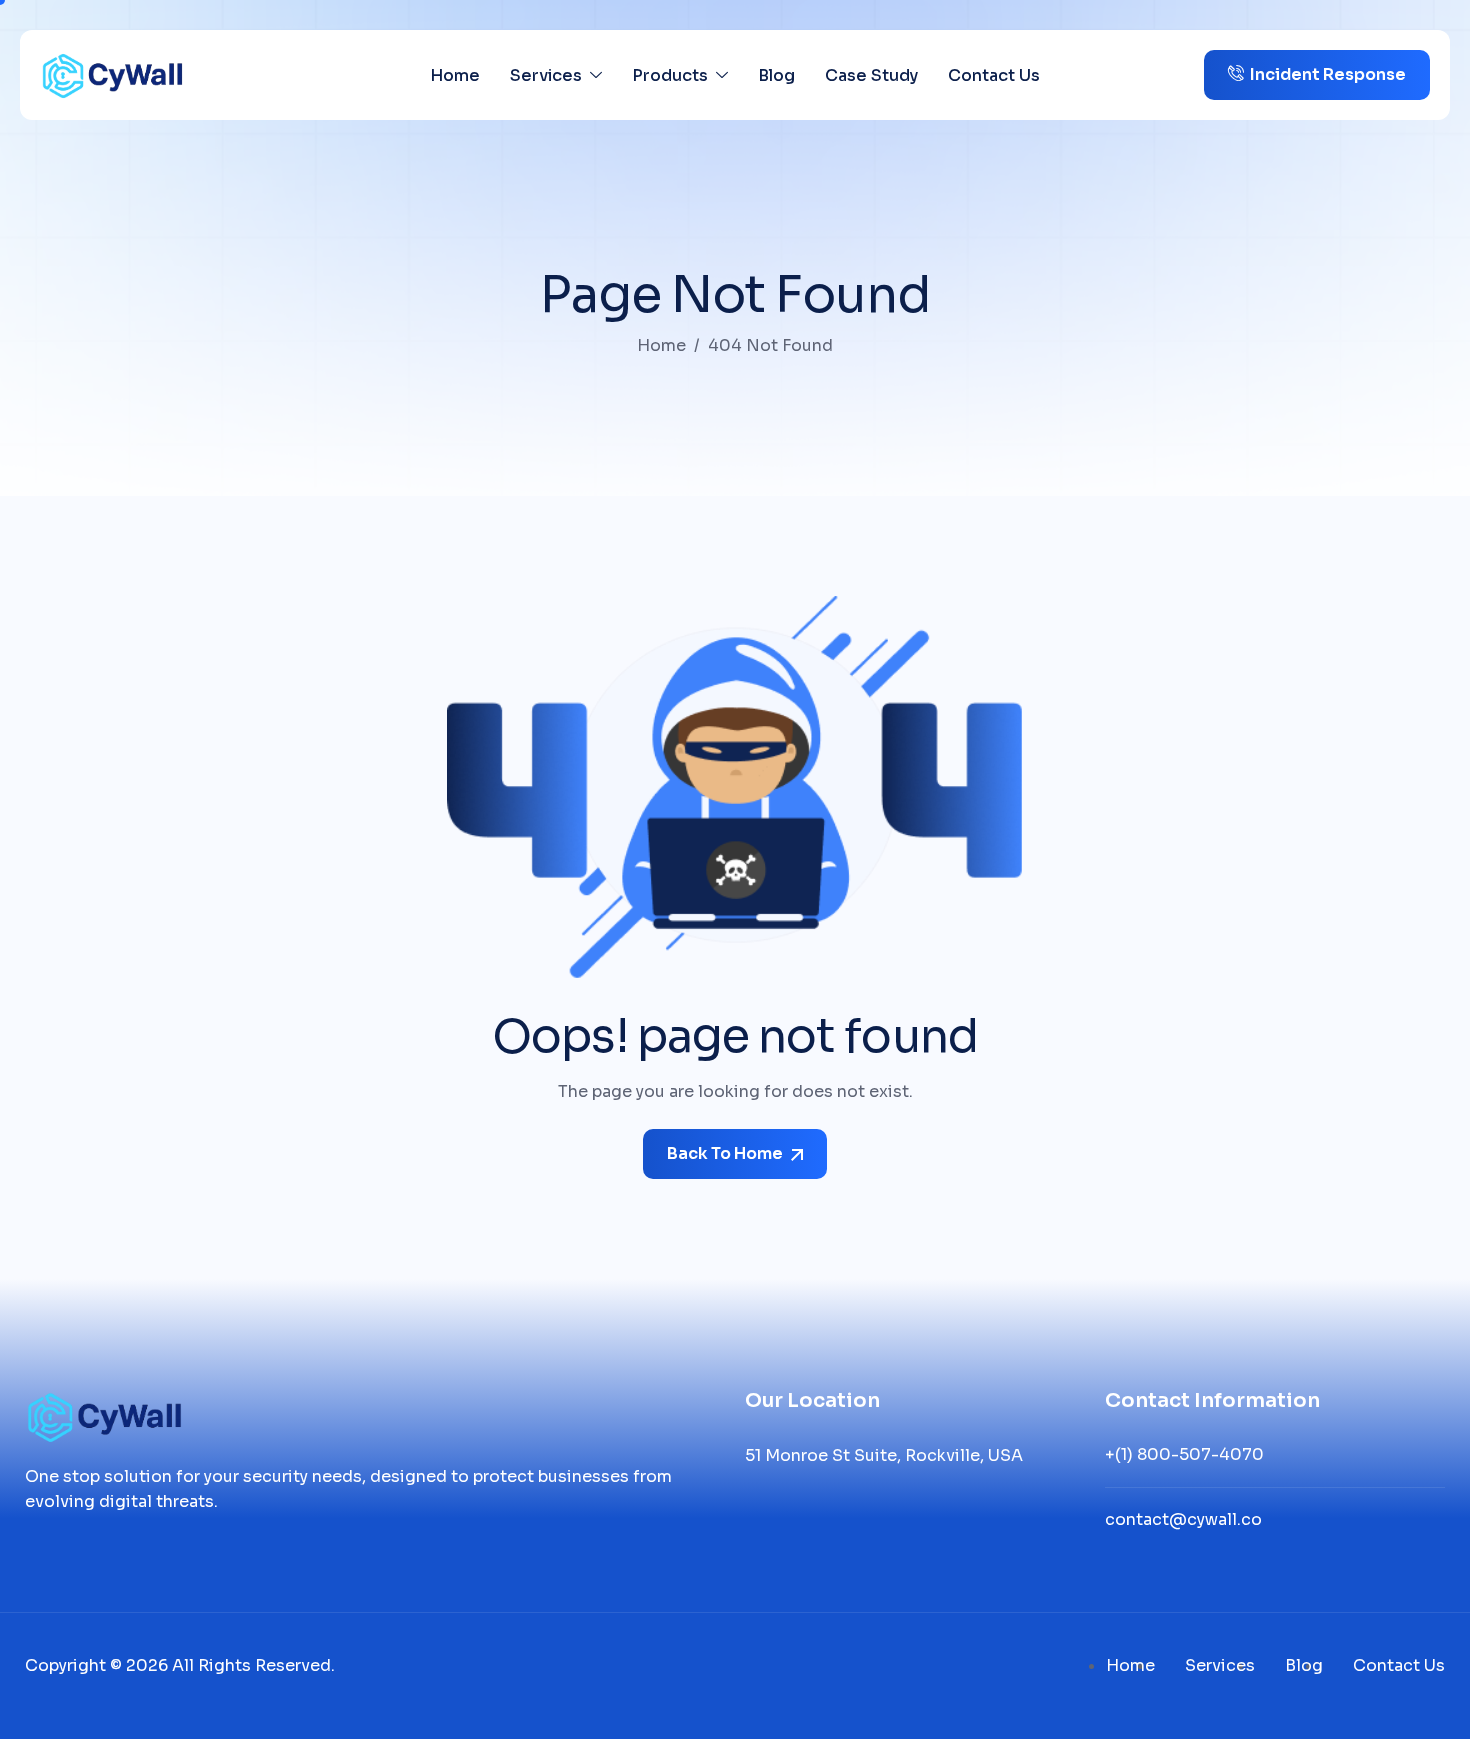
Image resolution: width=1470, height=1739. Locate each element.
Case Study (871, 75)
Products (670, 75)
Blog (776, 75)
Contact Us (994, 75)
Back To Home (726, 1153)
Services (546, 75)
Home (455, 75)
